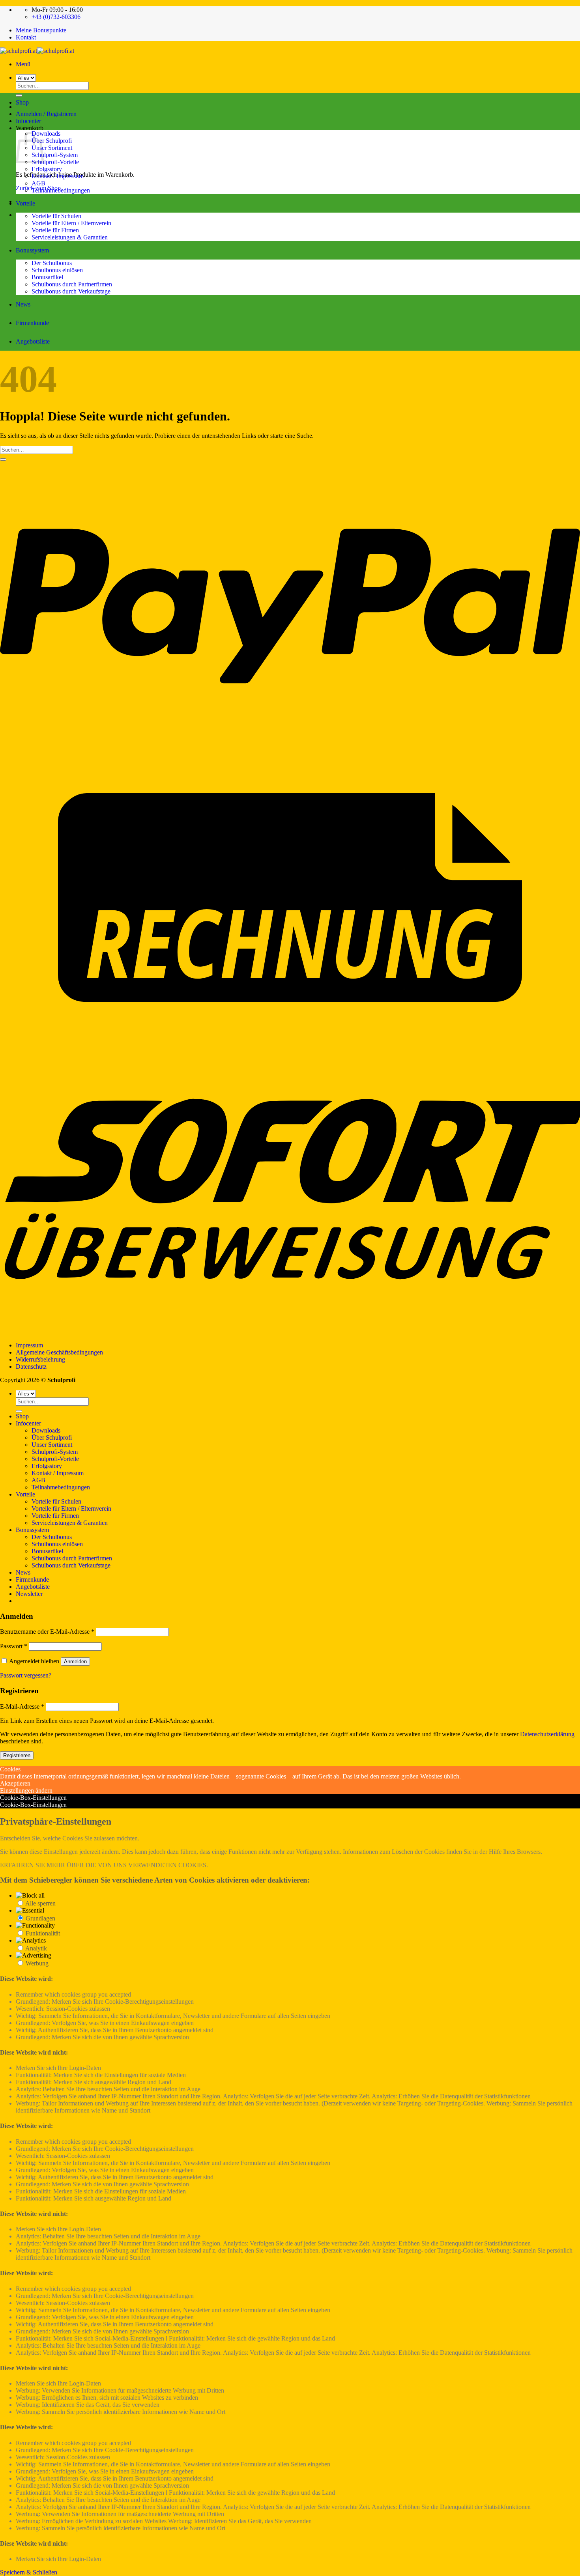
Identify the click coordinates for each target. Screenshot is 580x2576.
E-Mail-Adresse (22, 1706)
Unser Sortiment (52, 148)
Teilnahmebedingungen (61, 190)
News (23, 304)
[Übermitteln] (3, 460)
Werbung (37, 1963)
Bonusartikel (47, 277)
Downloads (46, 134)
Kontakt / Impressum (58, 176)
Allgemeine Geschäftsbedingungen (59, 1352)
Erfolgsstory (47, 169)
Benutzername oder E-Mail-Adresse (47, 1632)
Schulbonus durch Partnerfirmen (72, 284)
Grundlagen (40, 1918)
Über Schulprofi (52, 141)
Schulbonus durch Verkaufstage (71, 291)
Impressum (29, 1345)
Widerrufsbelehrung (40, 1359)
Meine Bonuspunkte (41, 30)
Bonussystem (32, 250)
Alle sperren (40, 1903)
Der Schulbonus (52, 263)
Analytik (36, 1948)
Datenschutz (31, 1366)
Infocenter (28, 121)
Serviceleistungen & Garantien (70, 237)
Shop (22, 102)
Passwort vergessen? (26, 1675)
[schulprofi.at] (37, 51)
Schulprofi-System (55, 155)
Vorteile (25, 203)
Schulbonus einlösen (57, 270)
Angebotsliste (33, 341)
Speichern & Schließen (29, 2572)
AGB (38, 183)
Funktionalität (43, 1933)
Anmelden (75, 1662)
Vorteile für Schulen (56, 216)
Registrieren (17, 1755)
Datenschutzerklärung (547, 1734)
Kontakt (26, 37)
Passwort (14, 1646)
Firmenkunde (32, 323)
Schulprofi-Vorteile (55, 162)
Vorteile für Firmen (55, 230)
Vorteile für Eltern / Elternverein (71, 223)
